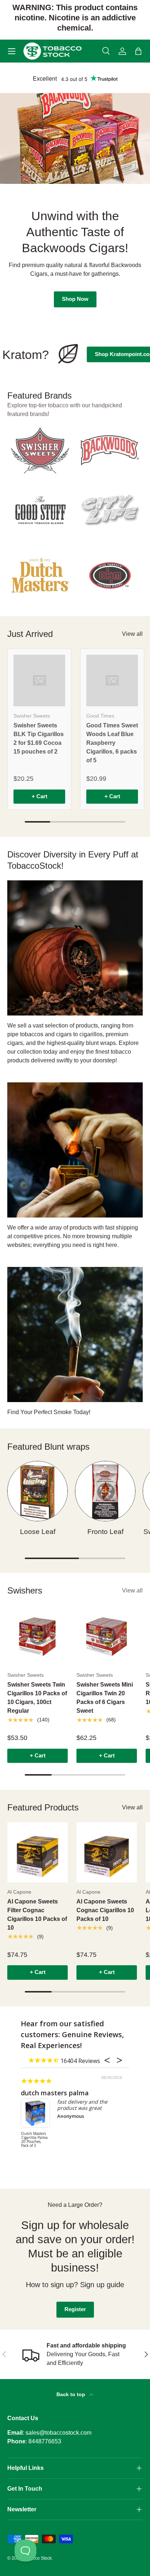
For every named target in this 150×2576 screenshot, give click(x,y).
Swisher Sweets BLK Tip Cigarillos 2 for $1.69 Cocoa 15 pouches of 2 (39, 738)
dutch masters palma (55, 2093)
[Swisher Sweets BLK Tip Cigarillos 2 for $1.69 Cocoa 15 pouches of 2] (39, 681)
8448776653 (45, 2441)
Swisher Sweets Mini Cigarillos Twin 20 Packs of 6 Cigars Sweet (105, 1698)
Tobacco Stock (37, 2558)
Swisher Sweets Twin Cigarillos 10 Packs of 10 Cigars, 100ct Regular (37, 1698)
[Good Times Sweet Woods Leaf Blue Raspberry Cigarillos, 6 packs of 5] (112, 681)
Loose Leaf (38, 1532)
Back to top (72, 2394)
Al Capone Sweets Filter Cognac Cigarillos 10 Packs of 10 (37, 1915)
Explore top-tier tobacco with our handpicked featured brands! (65, 410)
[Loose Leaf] (37, 1491)
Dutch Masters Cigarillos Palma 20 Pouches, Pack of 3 (34, 2140)
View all (132, 634)
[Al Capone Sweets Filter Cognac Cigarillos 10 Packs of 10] (37, 1852)
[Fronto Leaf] (105, 1491)
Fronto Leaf (105, 1532)
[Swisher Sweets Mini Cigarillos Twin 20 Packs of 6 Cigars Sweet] (107, 1635)
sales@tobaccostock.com (58, 2433)
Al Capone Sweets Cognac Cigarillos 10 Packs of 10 (105, 1910)
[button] (138, 51)
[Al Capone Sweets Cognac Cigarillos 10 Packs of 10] (107, 1852)
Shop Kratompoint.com (111, 354)
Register (75, 2309)
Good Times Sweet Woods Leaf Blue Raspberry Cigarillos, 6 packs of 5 (112, 743)
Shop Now (75, 311)
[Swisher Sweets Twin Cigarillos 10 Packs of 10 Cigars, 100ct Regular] (37, 1635)
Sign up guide (102, 2285)
